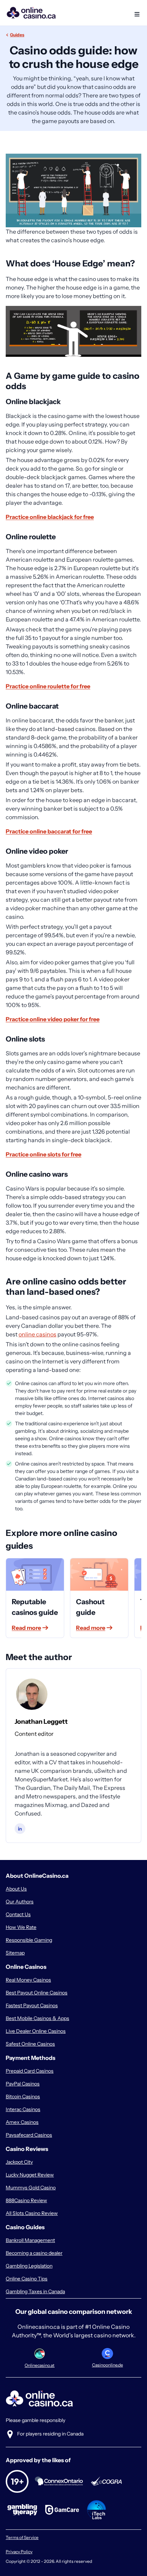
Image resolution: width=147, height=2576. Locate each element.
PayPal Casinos (23, 2084)
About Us (16, 1889)
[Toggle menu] (136, 13)
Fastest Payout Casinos (32, 2005)
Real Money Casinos (28, 1980)
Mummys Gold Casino (31, 2188)
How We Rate (21, 1927)
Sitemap (15, 1953)
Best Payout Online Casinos (37, 1993)
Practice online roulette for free (48, 686)
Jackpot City (19, 2162)
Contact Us (18, 1914)
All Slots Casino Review (32, 2213)
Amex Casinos (22, 2122)
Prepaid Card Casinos (30, 2071)
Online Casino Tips (27, 2279)
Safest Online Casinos (30, 2044)
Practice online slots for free (44, 1154)
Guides (17, 35)
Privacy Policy (19, 2552)
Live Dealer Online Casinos (36, 2031)
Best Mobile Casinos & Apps (37, 2018)
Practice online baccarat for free (49, 831)
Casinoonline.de (108, 2365)
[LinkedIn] (20, 1829)
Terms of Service (22, 2537)
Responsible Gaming (29, 1940)
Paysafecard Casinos (29, 2135)
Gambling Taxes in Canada (35, 2291)
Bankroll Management (30, 2240)
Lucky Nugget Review (30, 2175)
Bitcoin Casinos (23, 2097)
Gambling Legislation (29, 2266)
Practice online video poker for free (53, 1019)
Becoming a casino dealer (34, 2253)
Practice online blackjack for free (50, 517)
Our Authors (20, 1902)
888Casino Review (26, 2200)
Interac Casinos (23, 2109)
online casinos (37, 1334)
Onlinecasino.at (40, 2365)
